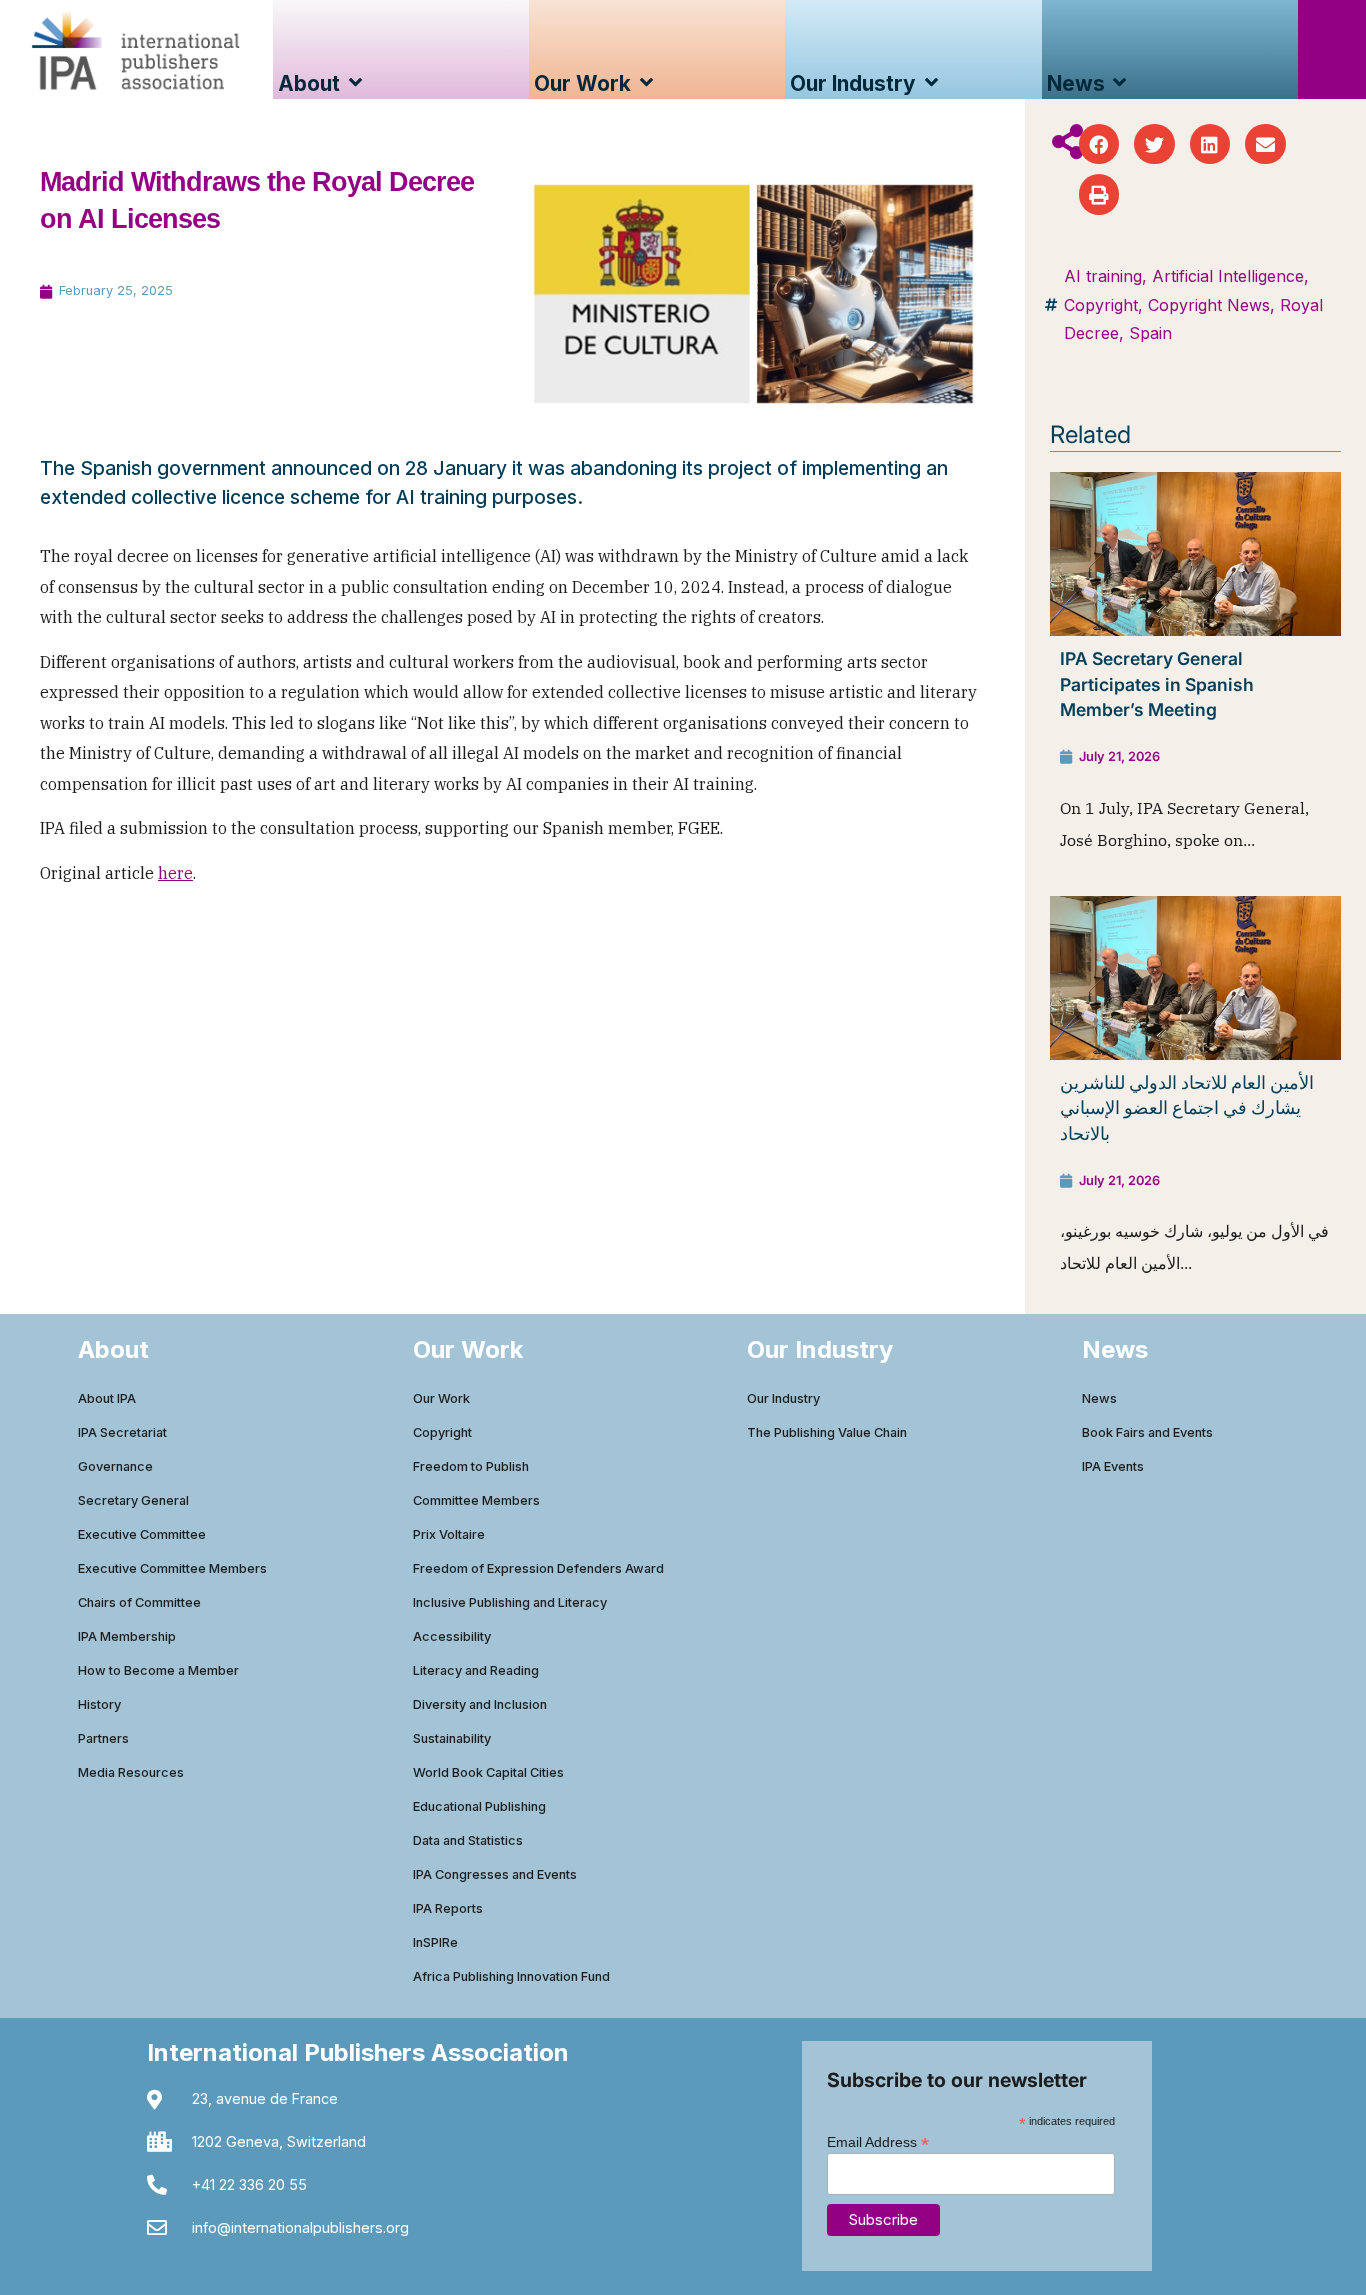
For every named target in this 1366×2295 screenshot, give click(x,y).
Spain (1150, 333)
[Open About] (355, 83)
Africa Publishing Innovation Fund (511, 1976)
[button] (1099, 144)
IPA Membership (127, 1636)
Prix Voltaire (449, 1534)
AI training (1103, 276)
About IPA (107, 1398)
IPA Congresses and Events (495, 1874)
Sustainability (452, 1738)
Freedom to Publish (471, 1466)
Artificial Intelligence (1228, 276)
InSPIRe (435, 1942)
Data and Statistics (468, 1840)
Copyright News (1209, 305)
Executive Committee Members (172, 1568)
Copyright (1101, 305)
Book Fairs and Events (1147, 1432)
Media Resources (131, 1772)
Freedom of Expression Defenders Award (538, 1568)
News (1099, 1398)
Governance (115, 1466)
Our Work (441, 1398)
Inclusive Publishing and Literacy (510, 1602)
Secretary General (133, 1500)
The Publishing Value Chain (827, 1432)
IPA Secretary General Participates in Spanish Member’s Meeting (1157, 684)
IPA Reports (448, 1908)
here (175, 873)
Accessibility (452, 1636)
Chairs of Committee (139, 1602)
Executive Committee (142, 1534)
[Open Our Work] (646, 83)
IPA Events (1113, 1466)
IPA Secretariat (122, 1432)
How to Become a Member (158, 1670)
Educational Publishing (479, 1806)
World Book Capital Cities (488, 1772)
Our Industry (783, 1398)
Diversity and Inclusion (480, 1704)
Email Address (878, 2141)
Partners (103, 1738)
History (99, 1704)
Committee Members (476, 1500)
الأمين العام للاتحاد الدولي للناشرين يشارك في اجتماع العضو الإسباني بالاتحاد (1187, 1108)
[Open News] (1120, 83)
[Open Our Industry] (931, 83)
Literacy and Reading (476, 1670)
